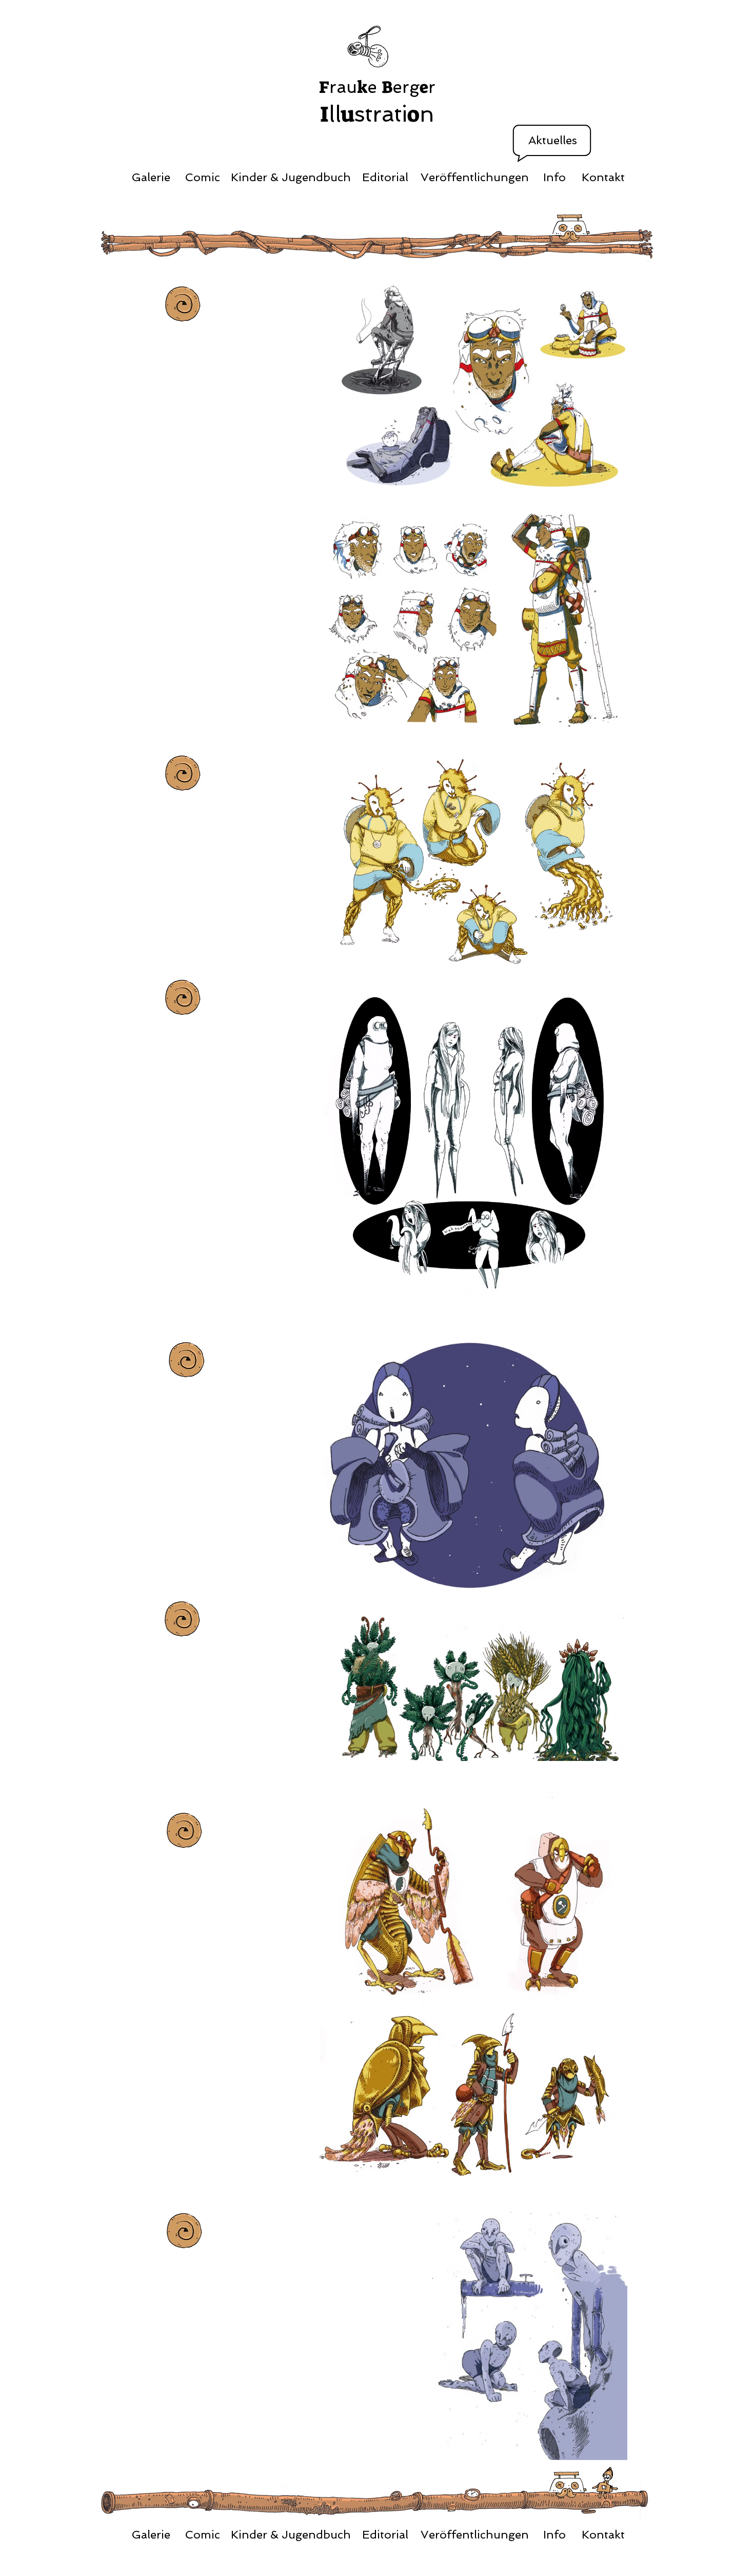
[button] (553, 141)
